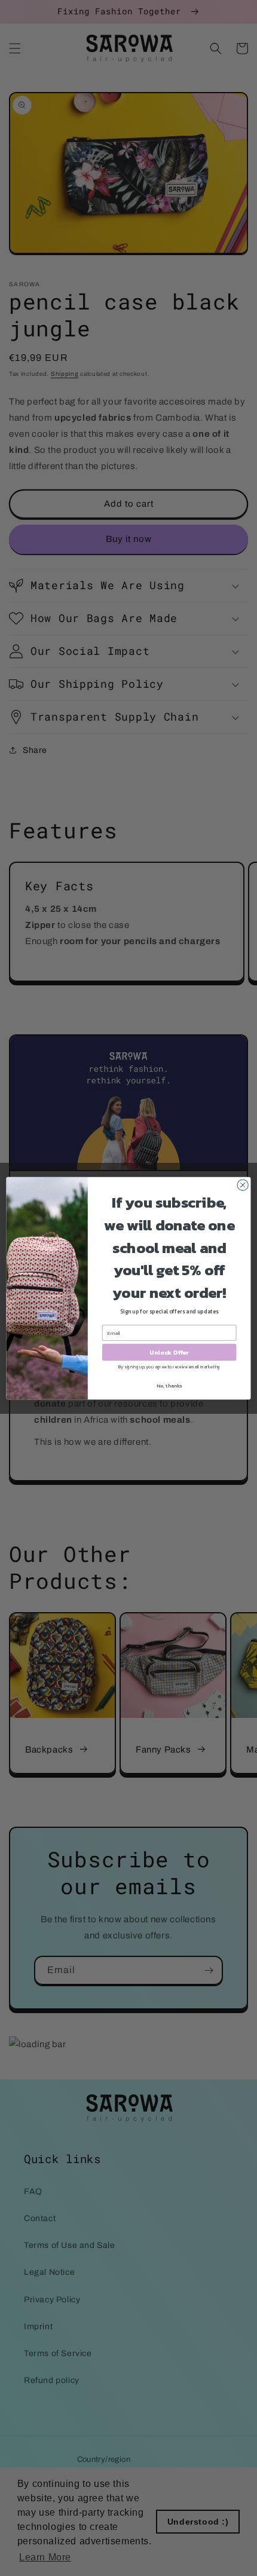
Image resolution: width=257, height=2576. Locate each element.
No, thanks (169, 1385)
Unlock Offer (169, 1352)
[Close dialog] (243, 1185)
